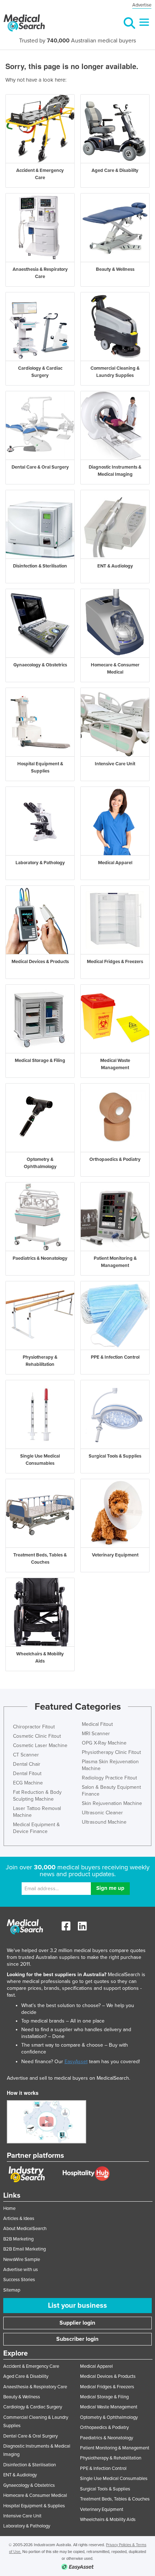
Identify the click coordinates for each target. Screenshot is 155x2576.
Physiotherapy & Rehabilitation (111, 2458)
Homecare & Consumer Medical (35, 2495)
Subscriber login (77, 2339)
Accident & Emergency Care (31, 2366)
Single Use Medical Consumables (114, 2479)
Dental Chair (27, 1764)
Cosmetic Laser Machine (40, 1745)
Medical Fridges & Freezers (107, 2387)
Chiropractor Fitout (34, 1727)
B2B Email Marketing (25, 2249)
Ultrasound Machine (104, 1822)
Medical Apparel (96, 2366)
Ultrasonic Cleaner (102, 1813)
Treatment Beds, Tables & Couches (115, 2499)
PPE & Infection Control (103, 2468)
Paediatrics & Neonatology (107, 2438)
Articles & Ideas (19, 2219)
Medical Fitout (97, 1724)
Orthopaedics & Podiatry (104, 2427)
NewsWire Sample (22, 2260)
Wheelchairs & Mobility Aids (108, 2520)
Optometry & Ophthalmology (109, 2417)
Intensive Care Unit (22, 2516)
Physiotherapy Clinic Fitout (111, 1752)
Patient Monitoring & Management (115, 2448)
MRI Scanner (96, 1734)
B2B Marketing (18, 2239)
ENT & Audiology (20, 2475)
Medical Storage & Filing (104, 2397)
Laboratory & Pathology (27, 2526)
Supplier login (77, 2323)
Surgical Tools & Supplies (105, 2489)
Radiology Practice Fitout (109, 1778)
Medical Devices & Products (108, 2376)
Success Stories (19, 2280)
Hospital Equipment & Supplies (34, 2506)
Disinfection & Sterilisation (30, 2465)
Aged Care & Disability (26, 2376)
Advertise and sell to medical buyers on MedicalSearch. (68, 2078)
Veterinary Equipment (102, 2509)
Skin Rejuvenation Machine (112, 1803)
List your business (77, 2306)
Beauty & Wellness (22, 2397)
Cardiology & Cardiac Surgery (33, 2407)
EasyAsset (76, 2062)
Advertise (142, 5)
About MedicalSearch (25, 2229)
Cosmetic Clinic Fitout (37, 1736)
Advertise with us (21, 2270)
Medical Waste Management (109, 2407)
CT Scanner (26, 1755)
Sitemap (12, 2290)
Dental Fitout (27, 1773)
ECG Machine (28, 1783)
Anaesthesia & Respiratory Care (35, 2387)
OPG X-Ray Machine (104, 1743)
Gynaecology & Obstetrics (29, 2485)
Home (9, 2208)
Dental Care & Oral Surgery (30, 2436)
